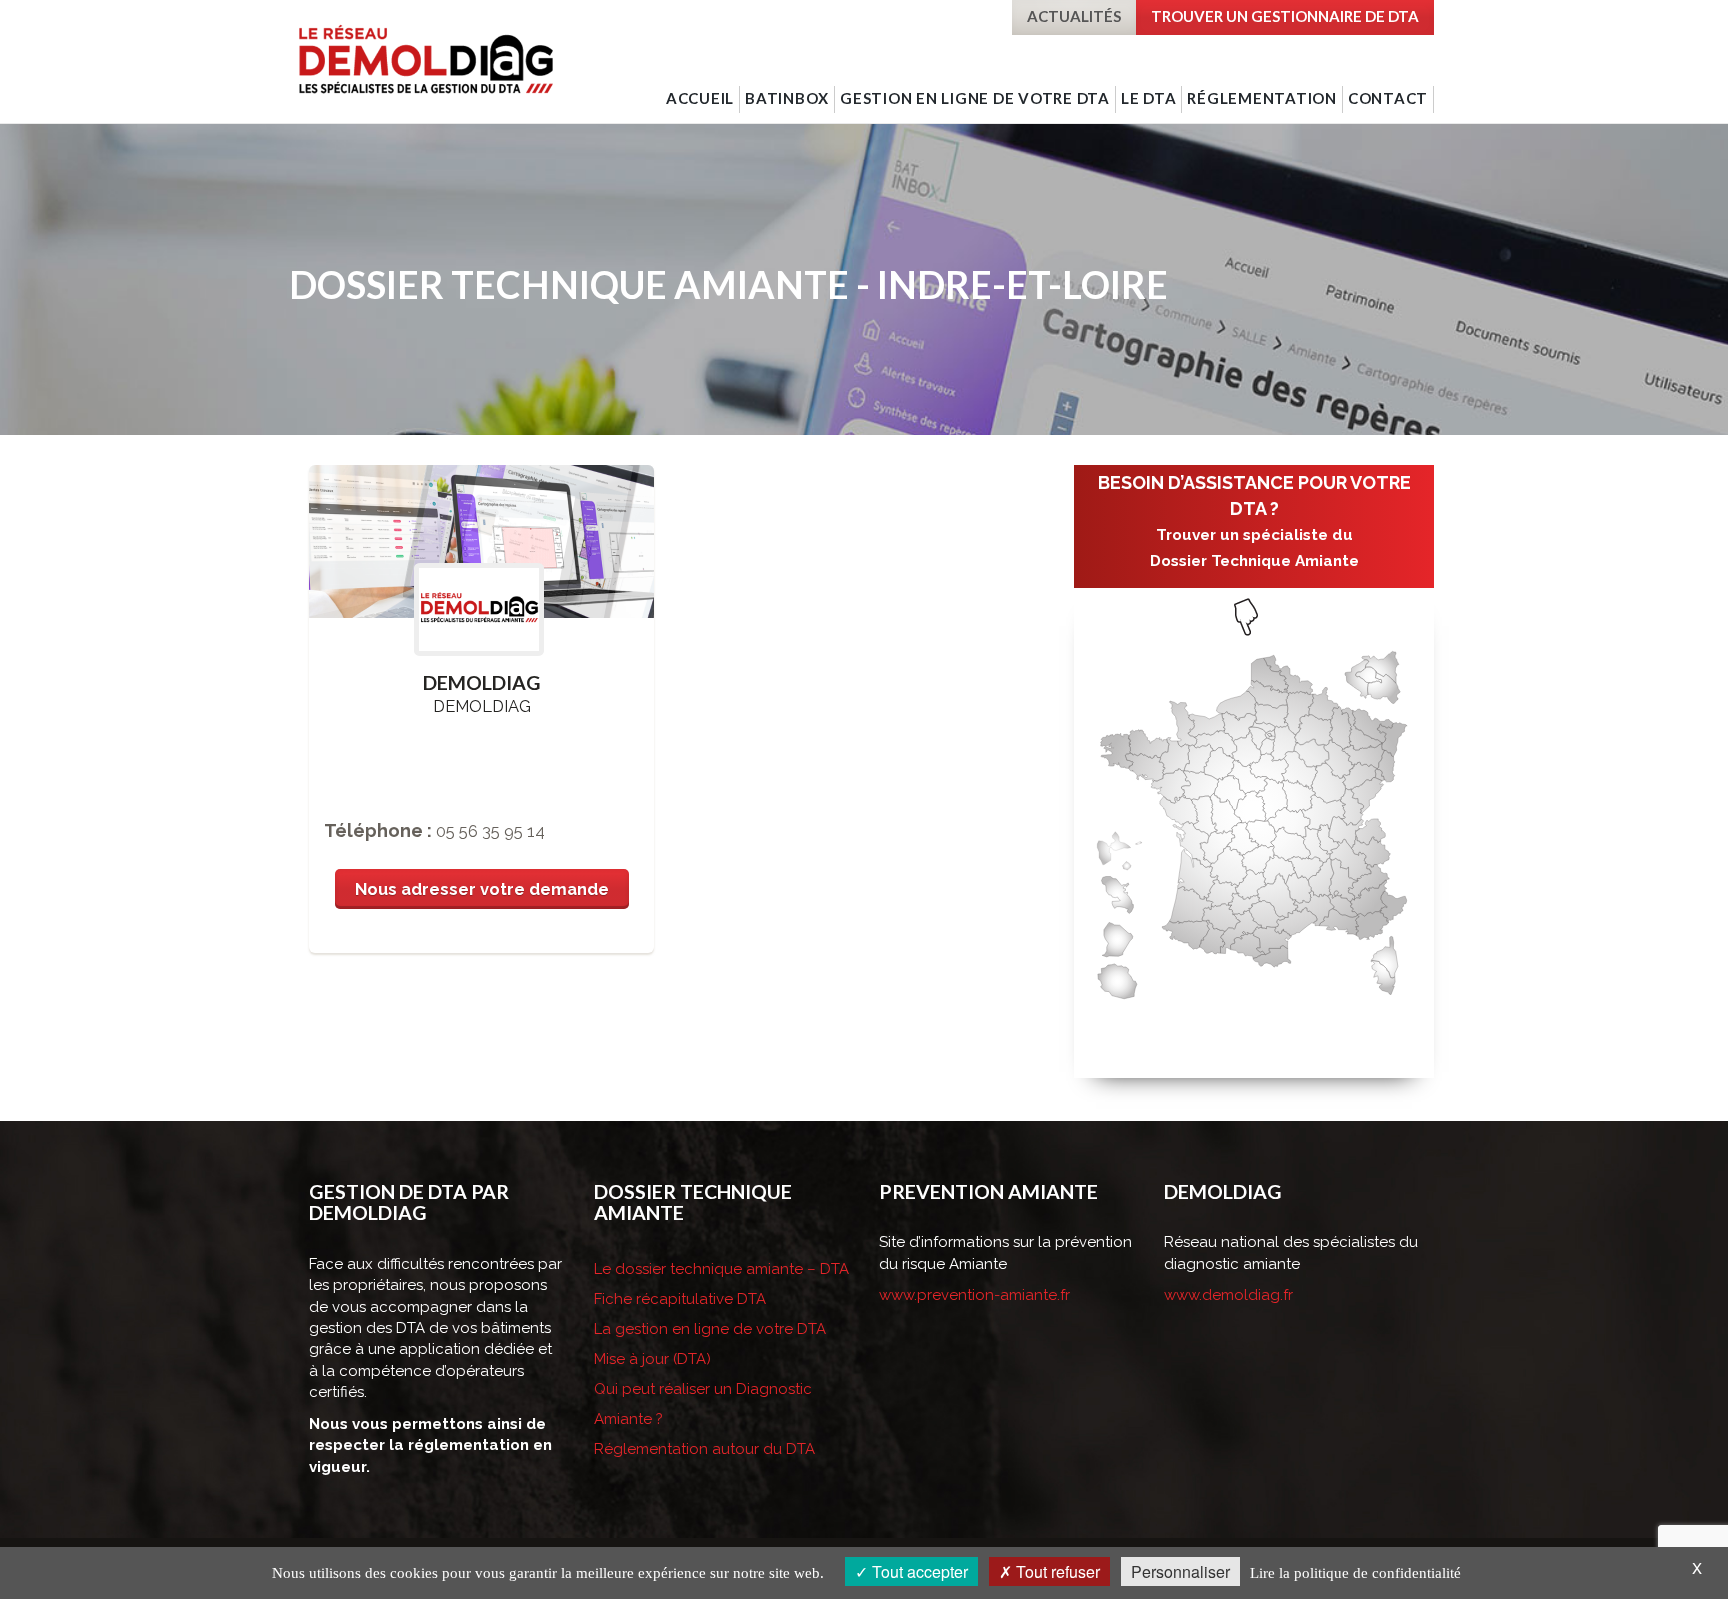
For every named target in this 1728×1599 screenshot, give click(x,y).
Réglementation (1262, 98)
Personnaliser (1180, 1571)
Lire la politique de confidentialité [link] (1355, 1573)
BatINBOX (787, 98)
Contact (1388, 98)
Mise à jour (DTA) (652, 1359)
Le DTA (1149, 98)
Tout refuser (1056, 1571)
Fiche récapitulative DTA (680, 1299)
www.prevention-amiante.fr (974, 1295)
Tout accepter (918, 1571)
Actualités (1074, 16)
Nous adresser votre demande (482, 889)
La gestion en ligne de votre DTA (710, 1329)
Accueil (700, 98)
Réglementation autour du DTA (704, 1449)
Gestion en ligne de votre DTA (975, 98)
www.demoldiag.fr (1228, 1295)
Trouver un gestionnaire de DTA (1285, 16)
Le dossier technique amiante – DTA (721, 1269)
